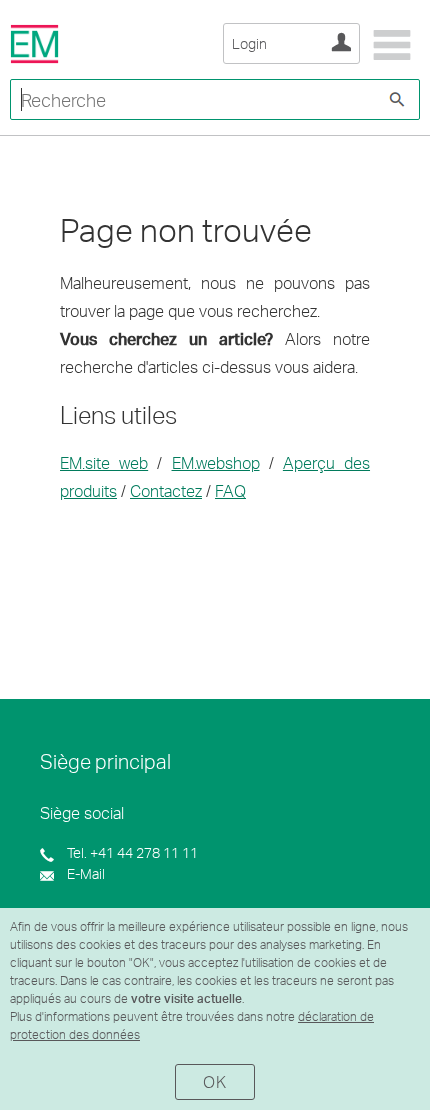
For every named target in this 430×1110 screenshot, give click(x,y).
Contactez (166, 490)
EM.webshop (216, 462)
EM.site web (104, 462)
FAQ (230, 490)
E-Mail (84, 873)
